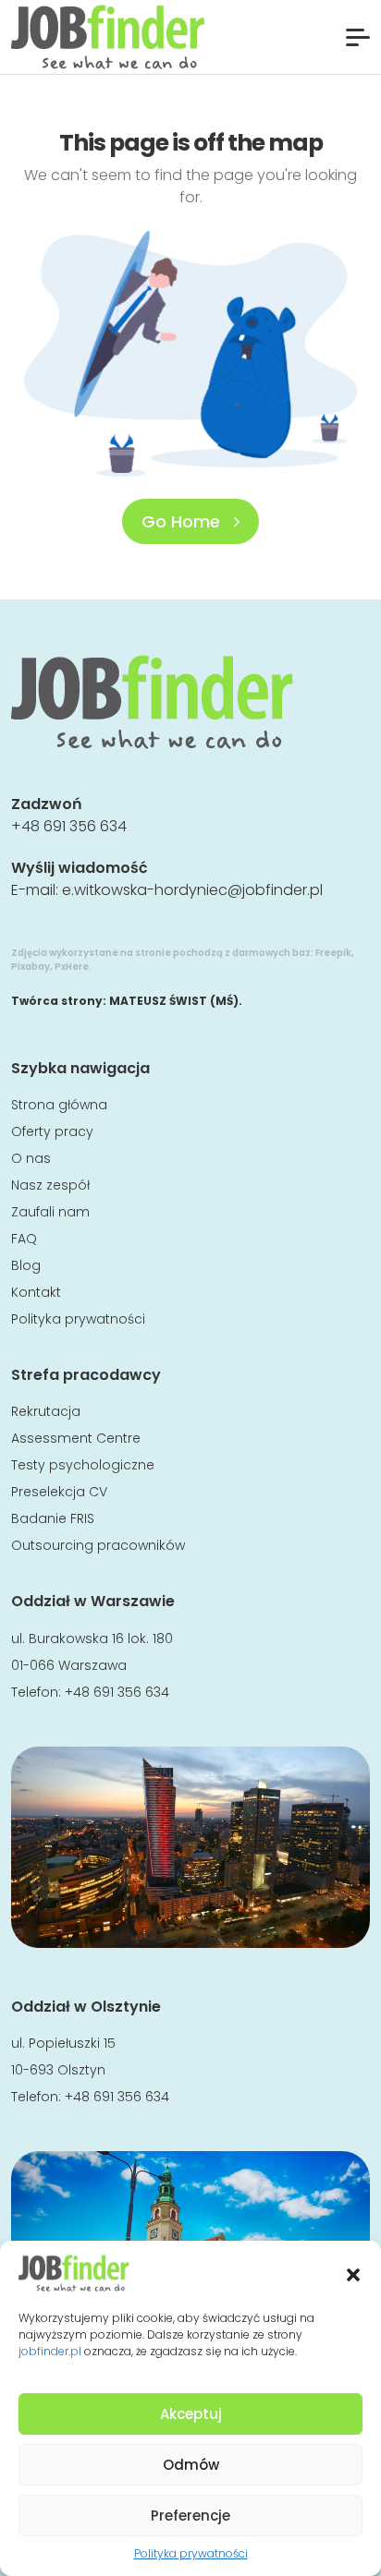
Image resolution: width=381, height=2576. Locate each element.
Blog (26, 1265)
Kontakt (36, 1292)
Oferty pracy (52, 1131)
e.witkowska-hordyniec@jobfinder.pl (192, 890)
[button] (353, 2273)
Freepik (333, 953)
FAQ (24, 1239)
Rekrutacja (46, 1411)
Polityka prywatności (191, 2553)
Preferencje (190, 2516)
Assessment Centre (76, 1438)
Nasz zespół (50, 1185)
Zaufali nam (50, 1212)
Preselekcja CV (59, 1492)
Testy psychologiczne (83, 1465)
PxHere (72, 967)
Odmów (191, 2465)
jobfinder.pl (50, 2351)
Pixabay (31, 967)
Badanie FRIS (53, 1518)
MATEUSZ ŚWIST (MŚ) (174, 1001)
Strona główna (59, 1105)
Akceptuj (191, 2414)
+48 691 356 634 (69, 826)
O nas (31, 1158)
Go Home (183, 521)
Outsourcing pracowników (98, 1545)
